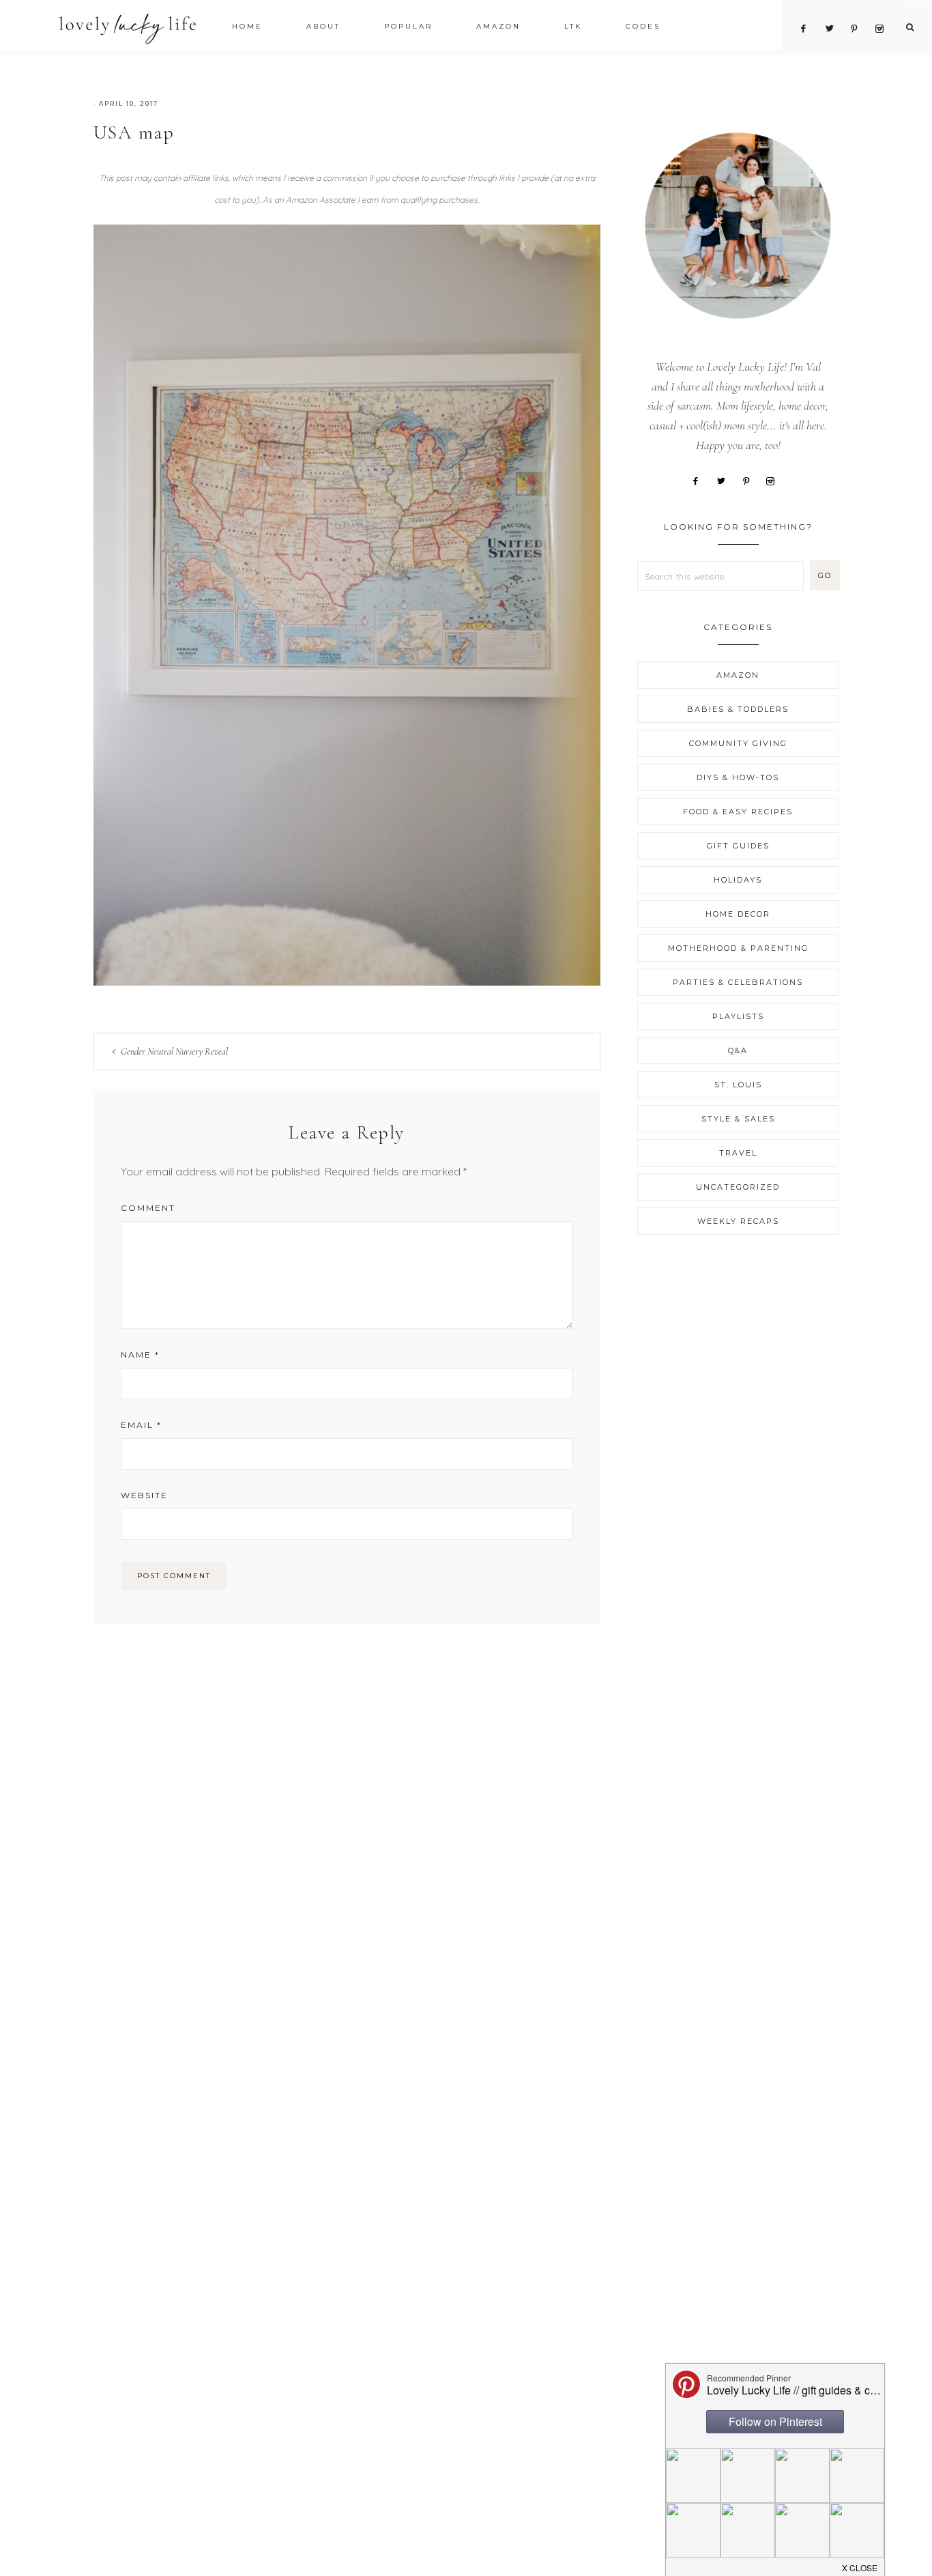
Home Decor (738, 914)
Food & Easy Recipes (738, 812)
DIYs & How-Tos (738, 777)
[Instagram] (776, 480)
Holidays (738, 880)
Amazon (738, 675)
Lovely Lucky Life (128, 28)
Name (140, 1355)
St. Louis (738, 1085)
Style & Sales (738, 1119)
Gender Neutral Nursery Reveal (174, 1051)
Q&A (738, 1050)
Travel (738, 1153)
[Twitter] (726, 480)
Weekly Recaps (738, 1221)
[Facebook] (701, 480)
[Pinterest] (751, 480)
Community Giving (738, 743)
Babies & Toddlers (738, 709)
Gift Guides (738, 846)
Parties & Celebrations (738, 982)
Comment (148, 1208)
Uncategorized (738, 1187)
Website (144, 1495)
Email (141, 1425)
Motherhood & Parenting (738, 948)
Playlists (738, 1016)
